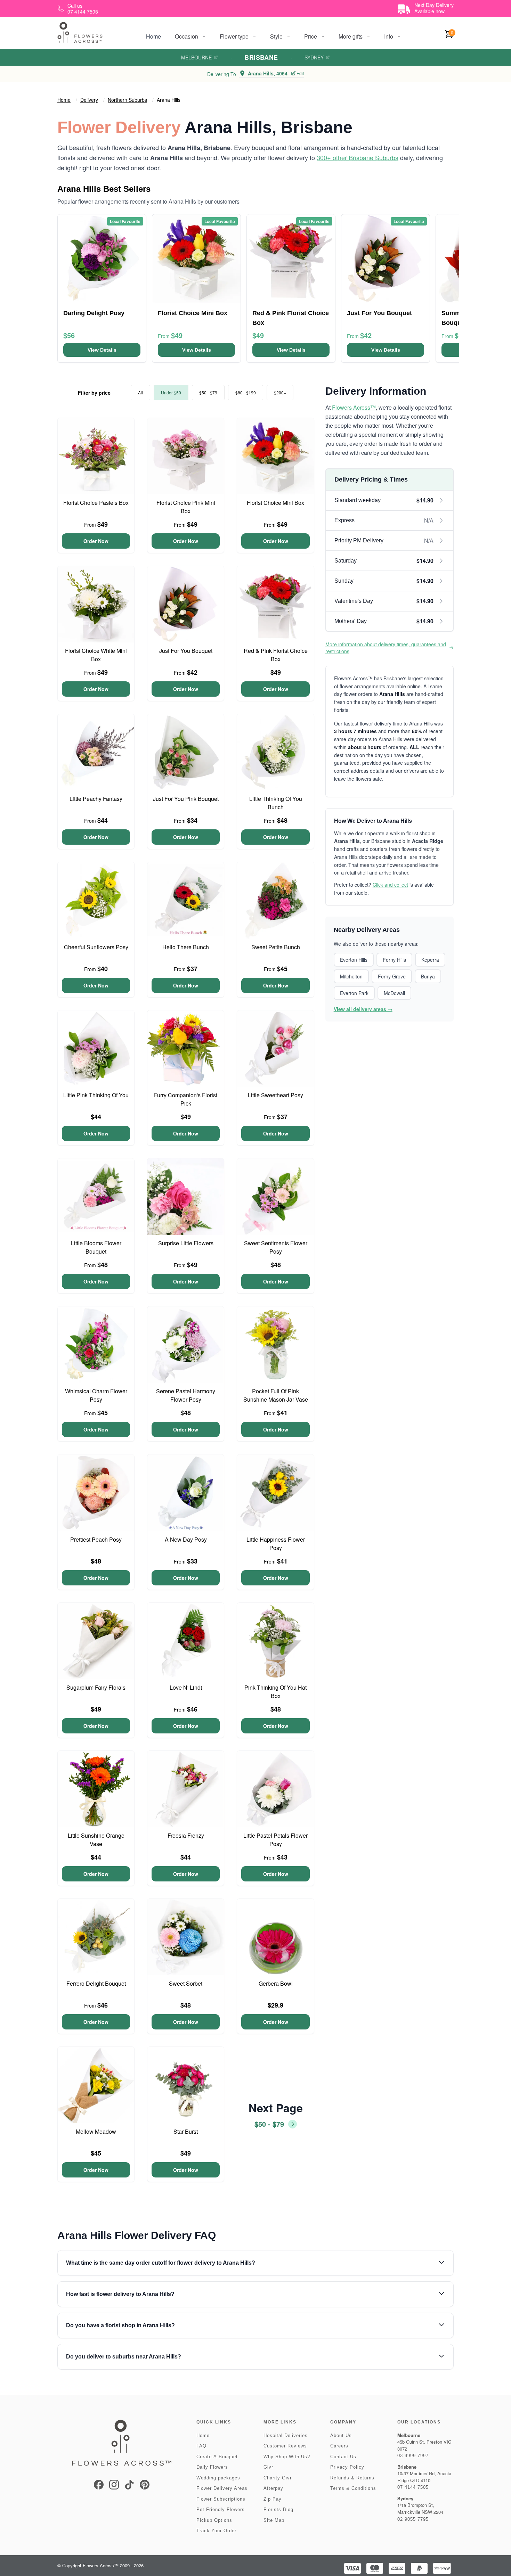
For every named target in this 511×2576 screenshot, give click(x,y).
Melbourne (196, 57)
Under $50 (171, 392)
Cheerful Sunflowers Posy (96, 947)
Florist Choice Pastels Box (96, 503)
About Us (341, 2435)
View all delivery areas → (363, 1009)
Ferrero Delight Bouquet (96, 1983)
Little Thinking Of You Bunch (276, 803)
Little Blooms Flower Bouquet (96, 1247)
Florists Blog (278, 2509)
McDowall (394, 993)
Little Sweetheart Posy (275, 1095)
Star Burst (186, 2131)
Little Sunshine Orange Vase (96, 1840)
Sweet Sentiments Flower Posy (276, 1247)
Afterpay (273, 2488)
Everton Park (354, 993)
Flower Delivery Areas (222, 2488)
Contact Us (343, 2457)
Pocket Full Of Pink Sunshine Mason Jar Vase (276, 1395)
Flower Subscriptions (221, 2499)
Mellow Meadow (96, 2131)
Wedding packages (218, 2478)
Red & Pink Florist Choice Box (276, 655)
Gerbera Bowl (276, 1983)
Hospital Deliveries (286, 2435)
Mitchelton (351, 976)
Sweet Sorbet (186, 1983)
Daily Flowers (212, 2467)
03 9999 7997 (413, 2456)
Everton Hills (354, 960)
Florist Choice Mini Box (275, 503)
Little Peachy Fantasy (96, 799)
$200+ (280, 392)
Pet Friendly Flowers (221, 2509)
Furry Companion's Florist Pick (186, 1099)
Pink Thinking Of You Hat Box (275, 1692)
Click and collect (390, 885)
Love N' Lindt (186, 1687)
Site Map (274, 2520)
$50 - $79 (208, 392)
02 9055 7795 (413, 2519)
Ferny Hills (394, 960)
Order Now (96, 541)
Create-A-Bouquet (217, 2457)
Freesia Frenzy (186, 1835)
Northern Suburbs (127, 100)
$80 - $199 (246, 392)
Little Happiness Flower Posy (276, 1544)
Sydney (314, 57)
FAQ (201, 2446)
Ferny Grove (392, 976)
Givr (268, 2467)
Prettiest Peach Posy (96, 1539)
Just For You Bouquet (186, 651)
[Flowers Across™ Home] (80, 32)
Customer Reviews (285, 2446)
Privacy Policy (347, 2467)
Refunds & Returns (352, 2478)
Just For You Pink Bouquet (186, 799)
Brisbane (261, 57)
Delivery (89, 100)
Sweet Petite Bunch (276, 947)
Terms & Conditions (353, 2488)
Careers (339, 2446)
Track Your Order (216, 2531)
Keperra (430, 960)
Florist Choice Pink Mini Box (186, 507)
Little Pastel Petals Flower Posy (275, 1840)
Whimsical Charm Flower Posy (96, 1395)
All (140, 392)
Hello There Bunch (186, 947)
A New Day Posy (186, 1539)
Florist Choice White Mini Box (96, 655)
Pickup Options (214, 2520)
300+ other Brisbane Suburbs (358, 157)
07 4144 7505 (413, 2487)
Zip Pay (273, 2499)
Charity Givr (278, 2478)
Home (153, 36)
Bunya (428, 976)
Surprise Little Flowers (186, 1243)
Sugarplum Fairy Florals (96, 1687)
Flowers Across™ (354, 407)
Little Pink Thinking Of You (96, 1095)
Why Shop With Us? (287, 2457)
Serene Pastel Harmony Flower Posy (186, 1395)
